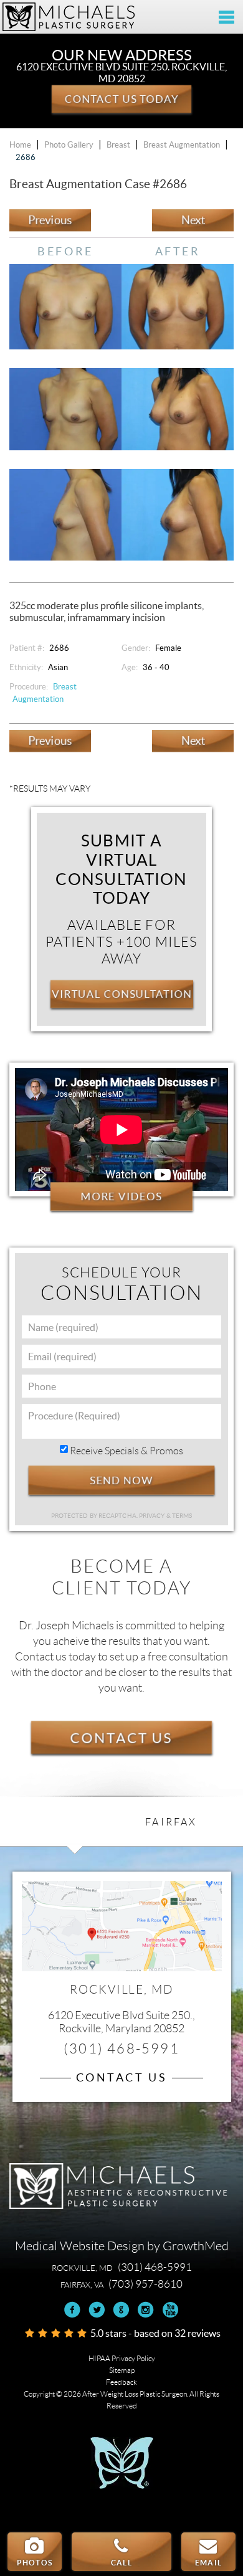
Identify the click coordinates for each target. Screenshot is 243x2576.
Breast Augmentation (182, 145)
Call (121, 2563)
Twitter (97, 2310)
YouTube (170, 2310)
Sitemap (122, 2370)
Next (193, 220)
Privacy (153, 1516)
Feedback (121, 2382)
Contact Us (121, 1737)
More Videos (122, 1196)
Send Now (122, 1480)
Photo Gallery (69, 145)
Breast (118, 145)
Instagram (145, 2310)
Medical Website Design (80, 2246)
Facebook (73, 2310)
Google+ (121, 2310)
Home (20, 145)
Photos (35, 2563)
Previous (50, 220)
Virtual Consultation (122, 994)
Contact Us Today (121, 98)
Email (208, 2563)
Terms (182, 1516)
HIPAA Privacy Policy (122, 2358)
